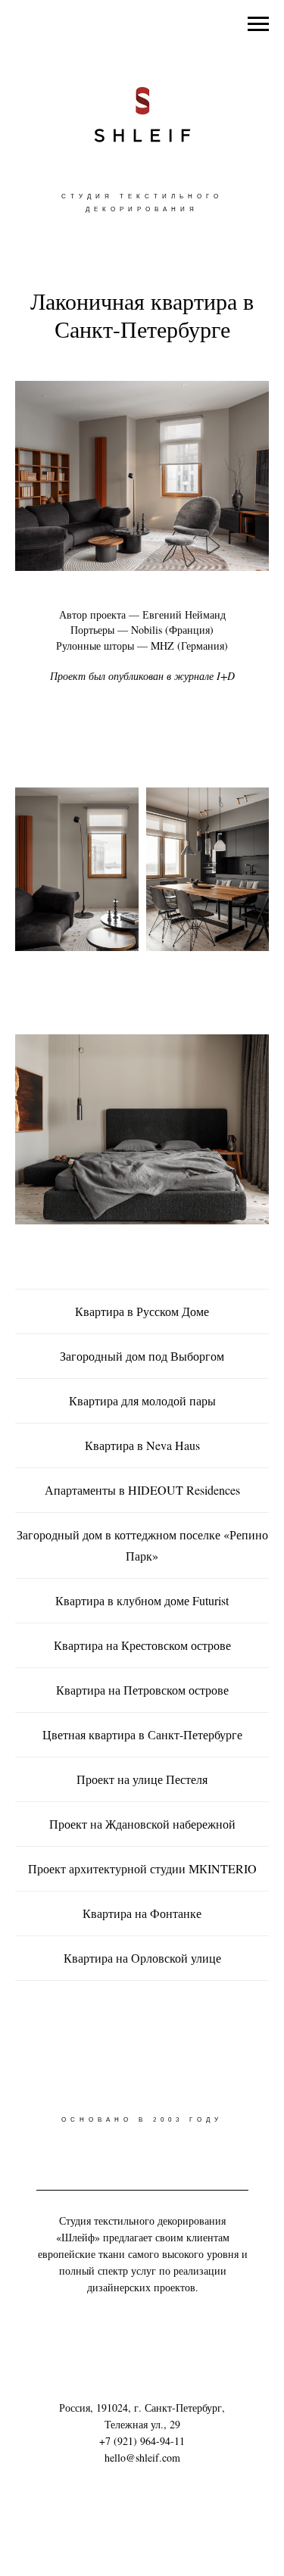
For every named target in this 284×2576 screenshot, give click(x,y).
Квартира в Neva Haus (142, 1445)
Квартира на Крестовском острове (142, 1645)
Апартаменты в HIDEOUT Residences (142, 1490)
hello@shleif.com (142, 2457)
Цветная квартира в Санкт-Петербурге (142, 1734)
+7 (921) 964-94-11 (142, 2441)
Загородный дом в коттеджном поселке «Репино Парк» (142, 1545)
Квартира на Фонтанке (142, 1913)
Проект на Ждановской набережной (142, 1824)
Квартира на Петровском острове (142, 1690)
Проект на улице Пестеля (142, 1779)
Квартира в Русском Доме (142, 1311)
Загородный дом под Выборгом (142, 1356)
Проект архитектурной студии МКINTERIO (142, 1868)
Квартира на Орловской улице (142, 1958)
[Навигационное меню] (258, 24)
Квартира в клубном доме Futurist (142, 1600)
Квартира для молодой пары (142, 1400)
